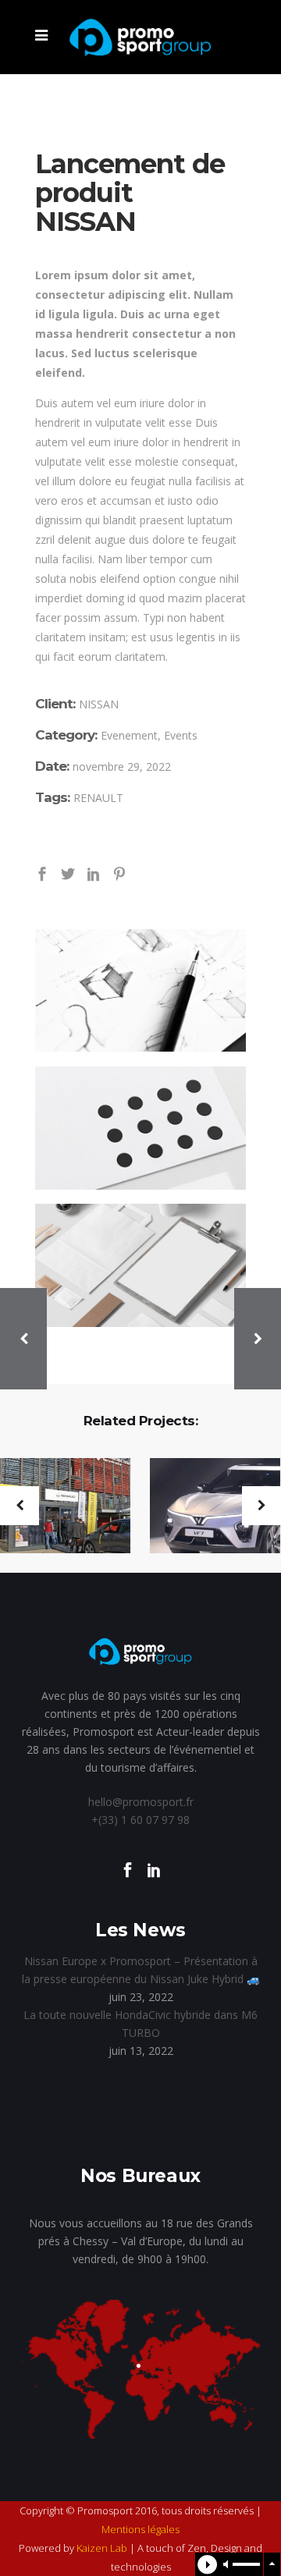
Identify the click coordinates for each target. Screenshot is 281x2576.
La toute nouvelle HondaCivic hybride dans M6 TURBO (140, 2024)
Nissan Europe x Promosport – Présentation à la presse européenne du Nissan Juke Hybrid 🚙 (141, 1970)
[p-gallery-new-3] (140, 990)
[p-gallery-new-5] (140, 1265)
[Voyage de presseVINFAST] (205, 1507)
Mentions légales (140, 2529)
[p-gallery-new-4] (140, 1128)
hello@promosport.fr (141, 1802)
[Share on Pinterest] (119, 873)
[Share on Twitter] (68, 873)
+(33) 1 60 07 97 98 (140, 1820)
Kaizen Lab (102, 2548)
